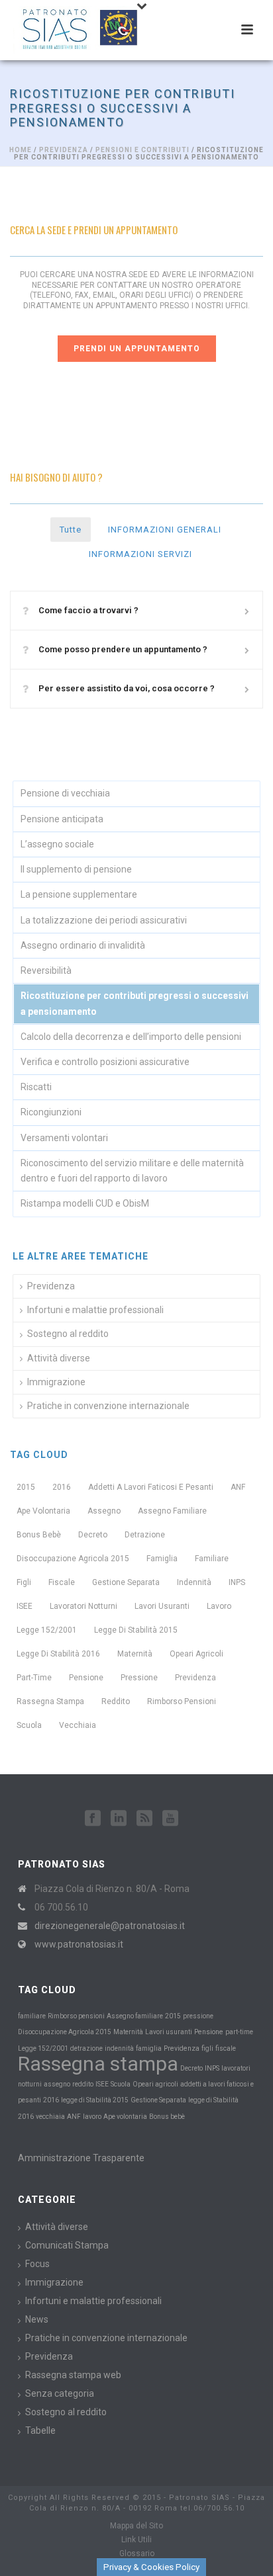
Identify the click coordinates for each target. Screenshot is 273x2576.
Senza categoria (60, 2393)
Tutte (71, 530)
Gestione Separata (126, 1582)
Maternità (135, 1654)
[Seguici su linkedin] (119, 1819)
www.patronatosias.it (79, 1944)
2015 (26, 1487)
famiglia (162, 1559)
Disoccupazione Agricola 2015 (73, 1559)
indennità (194, 1582)
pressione (139, 1678)
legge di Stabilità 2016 (58, 1654)
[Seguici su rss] (144, 1819)
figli (24, 1582)
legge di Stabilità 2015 (136, 1630)
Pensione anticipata (62, 819)
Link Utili (136, 2540)
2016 (62, 1487)
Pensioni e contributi (142, 150)
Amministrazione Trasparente (81, 2158)
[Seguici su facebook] (93, 1819)
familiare (212, 1559)
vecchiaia (78, 1725)
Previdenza (64, 150)
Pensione (86, 1678)
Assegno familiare (172, 1511)
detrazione (145, 1535)
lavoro (219, 1606)
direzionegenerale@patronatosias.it (110, 1926)
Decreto (93, 1535)
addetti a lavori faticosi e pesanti (151, 1487)
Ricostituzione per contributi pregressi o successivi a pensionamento (135, 1003)
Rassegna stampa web (73, 2375)
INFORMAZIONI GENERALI (165, 530)
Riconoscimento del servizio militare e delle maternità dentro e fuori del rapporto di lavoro (132, 1171)
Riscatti (36, 1087)
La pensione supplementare (79, 894)
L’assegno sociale (57, 844)
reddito (116, 1701)
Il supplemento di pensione (76, 869)
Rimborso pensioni (182, 1701)
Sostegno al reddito (68, 1334)
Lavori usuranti (162, 1606)
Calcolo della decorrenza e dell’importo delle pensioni (131, 1037)
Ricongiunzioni (51, 1112)
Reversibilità (46, 970)
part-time (34, 1678)
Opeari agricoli (196, 1654)
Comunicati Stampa (67, 2245)
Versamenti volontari (64, 1138)
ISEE (25, 1606)
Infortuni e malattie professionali (95, 1310)
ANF (238, 1487)
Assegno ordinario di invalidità (83, 945)
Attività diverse (59, 1358)
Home (21, 150)
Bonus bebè (39, 1535)
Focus (37, 2264)
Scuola (29, 1725)
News (37, 2319)
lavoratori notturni (83, 1606)
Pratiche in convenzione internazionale (108, 1406)
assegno (104, 1511)
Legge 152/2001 (47, 1630)
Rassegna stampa (50, 1701)
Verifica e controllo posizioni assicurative (105, 1062)
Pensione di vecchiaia (65, 793)
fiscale (62, 1582)
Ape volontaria (43, 1511)
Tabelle (40, 2430)
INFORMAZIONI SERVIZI (140, 554)
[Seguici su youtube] (170, 1819)
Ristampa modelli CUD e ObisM (85, 1203)
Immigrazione (56, 1382)
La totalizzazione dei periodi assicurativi (104, 920)
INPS (237, 1582)
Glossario (137, 2554)
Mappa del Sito (136, 2526)
